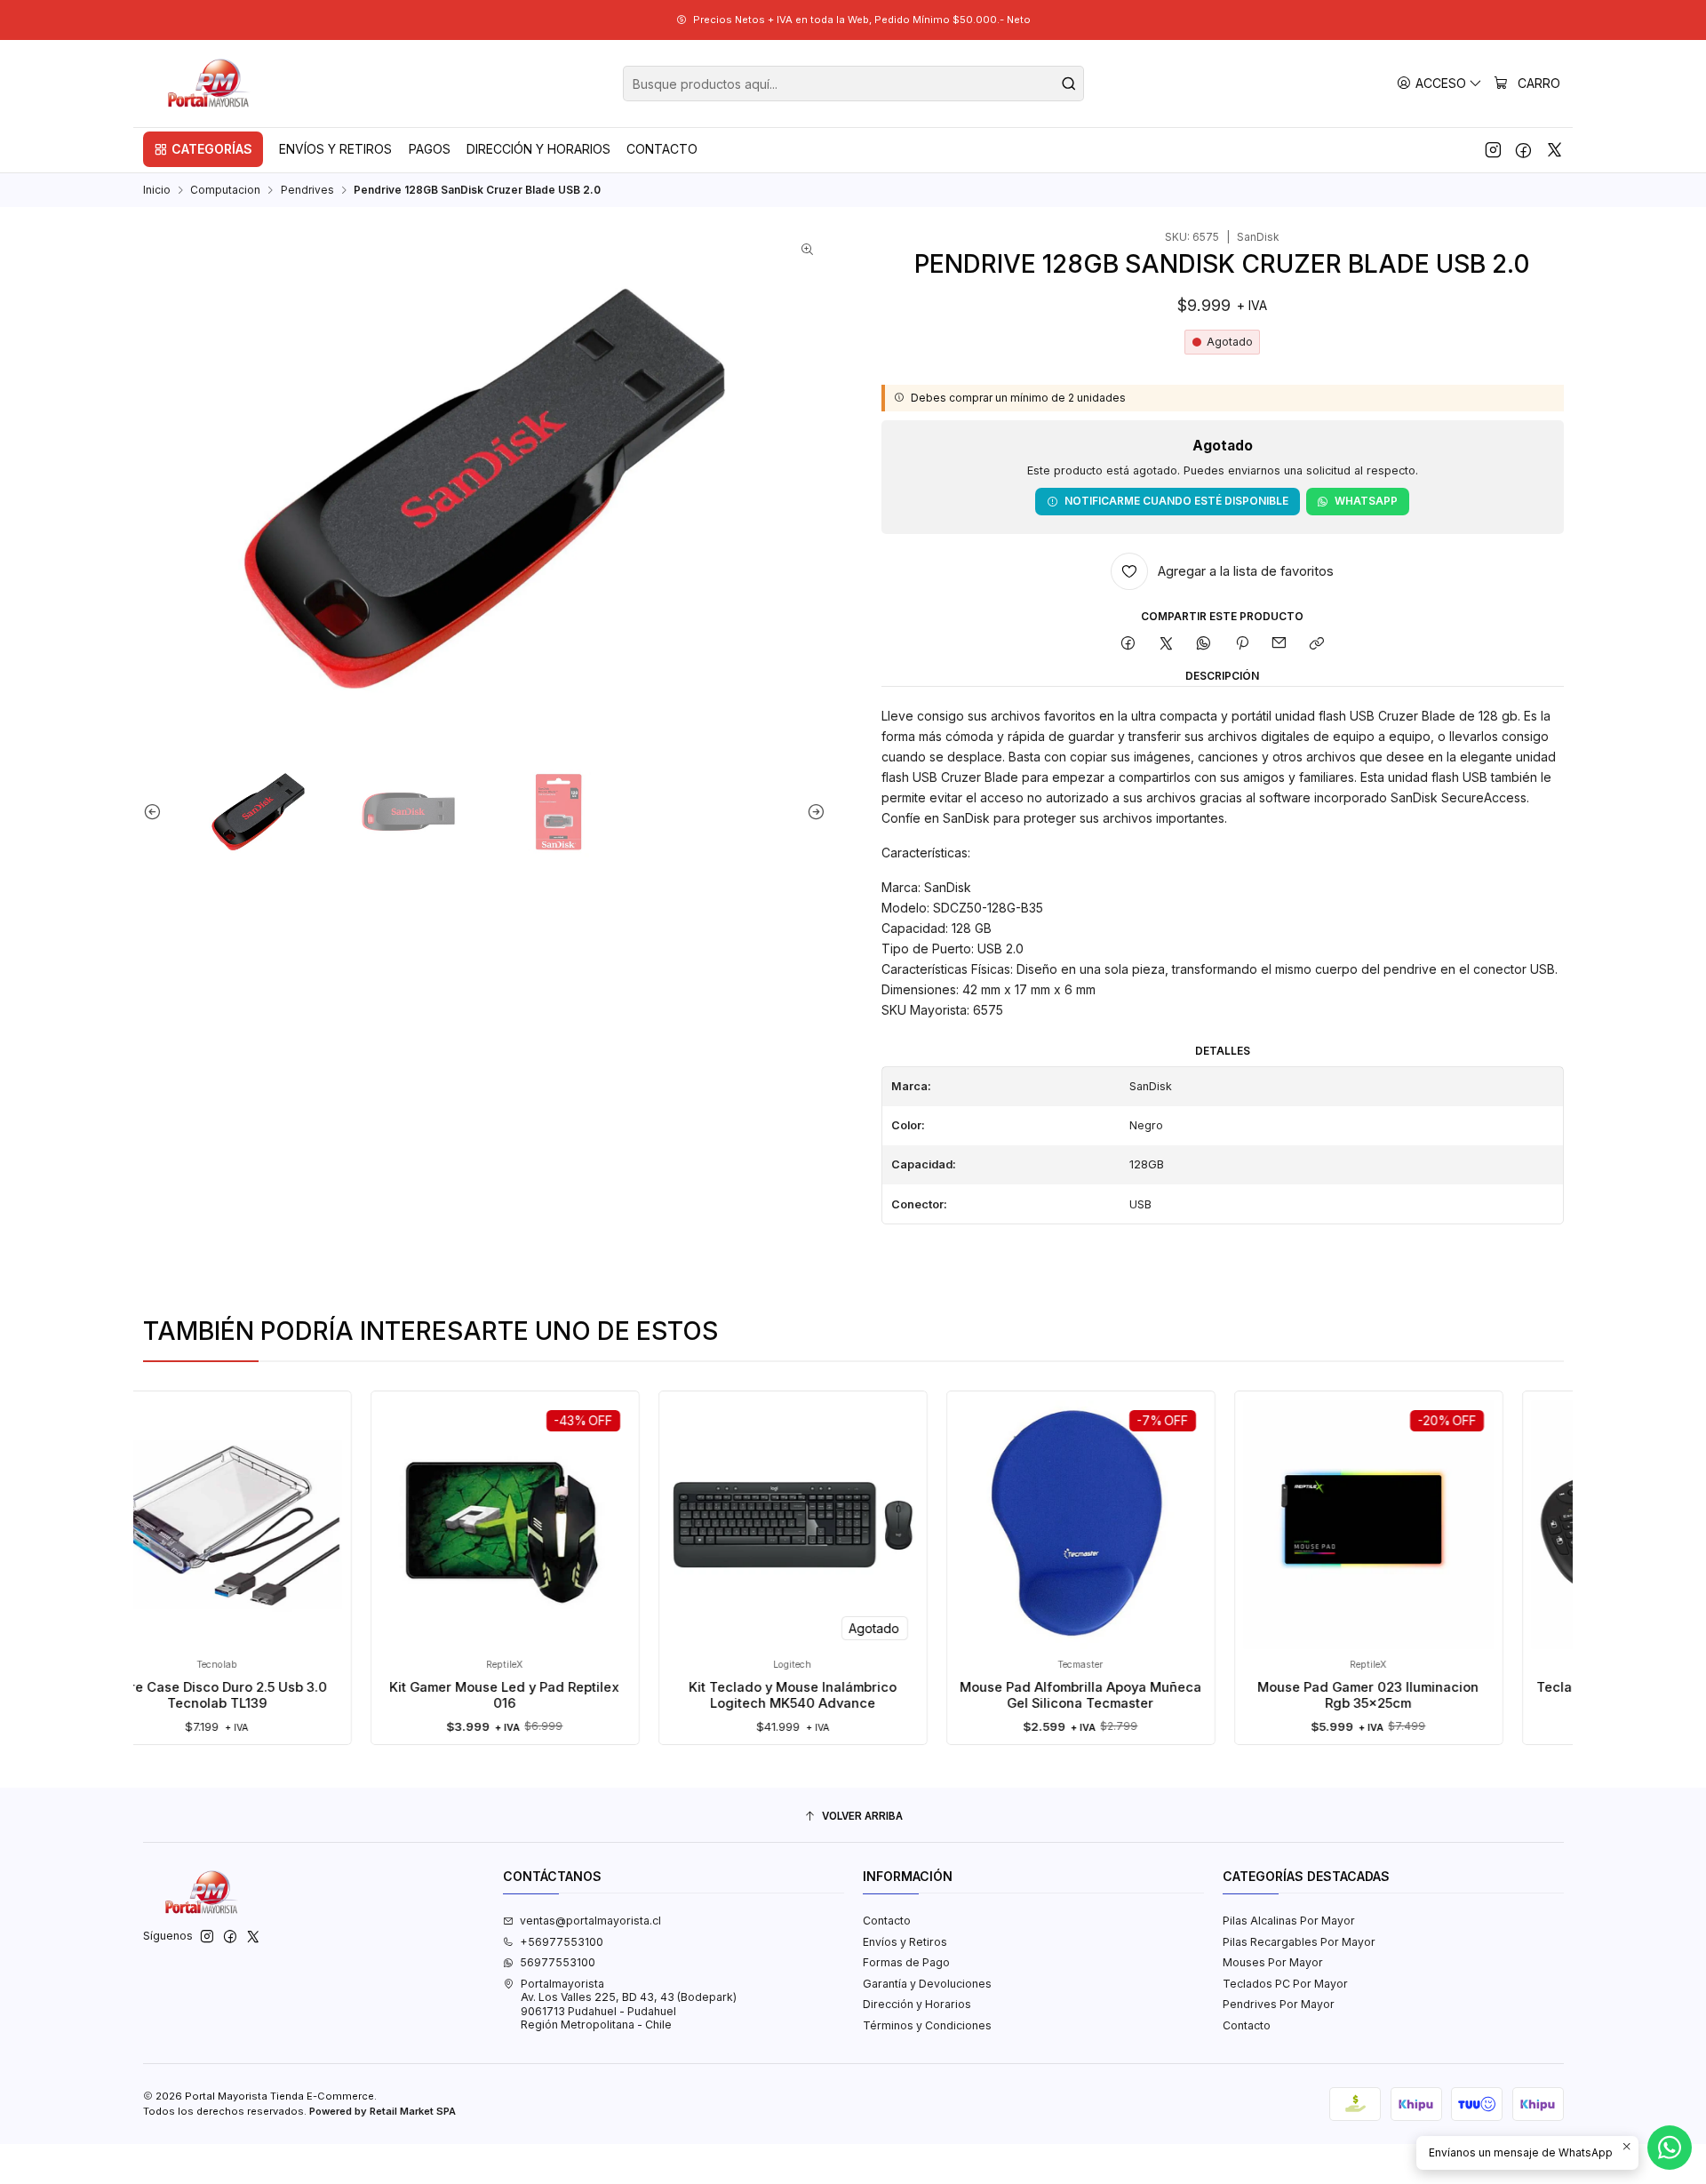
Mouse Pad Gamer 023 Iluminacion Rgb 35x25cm (1304, 1695)
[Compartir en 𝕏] (1166, 645)
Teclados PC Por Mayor (1285, 1984)
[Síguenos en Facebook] (1523, 149)
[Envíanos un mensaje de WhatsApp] (1670, 2148)
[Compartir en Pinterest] (1242, 645)
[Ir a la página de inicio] (210, 84)
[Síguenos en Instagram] (1493, 149)
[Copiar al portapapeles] (1317, 645)
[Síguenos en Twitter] (1555, 149)
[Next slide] (812, 812)
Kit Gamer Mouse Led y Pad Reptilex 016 (440, 1695)
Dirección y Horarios (917, 2004)
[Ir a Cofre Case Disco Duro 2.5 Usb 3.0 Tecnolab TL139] (153, 1525)
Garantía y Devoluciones (927, 1984)
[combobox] (853, 84)
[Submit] (1069, 84)
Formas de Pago (906, 1962)
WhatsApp (1366, 501)
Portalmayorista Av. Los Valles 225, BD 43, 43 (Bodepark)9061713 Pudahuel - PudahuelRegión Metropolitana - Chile (629, 2004)
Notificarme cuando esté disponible (1176, 501)
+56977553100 (562, 1942)
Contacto (887, 1921)
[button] (203, 149)
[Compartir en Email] (1279, 645)
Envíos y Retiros (905, 1942)
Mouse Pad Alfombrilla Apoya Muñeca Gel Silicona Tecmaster (1016, 1695)
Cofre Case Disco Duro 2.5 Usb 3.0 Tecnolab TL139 (153, 1695)
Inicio (157, 190)
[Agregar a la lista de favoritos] (335, 1500)
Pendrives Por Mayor (1279, 2004)
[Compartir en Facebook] (1128, 645)
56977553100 (558, 1962)
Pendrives (307, 190)
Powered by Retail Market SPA (383, 2111)
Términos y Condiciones (927, 2025)
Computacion (225, 190)
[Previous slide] (156, 812)
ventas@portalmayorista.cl (590, 1921)
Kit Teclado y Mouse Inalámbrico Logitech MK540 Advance (729, 1695)
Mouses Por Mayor (1273, 1962)
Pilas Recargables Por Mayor (1299, 1942)
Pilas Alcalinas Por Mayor (1289, 1921)
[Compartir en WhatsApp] (1204, 645)
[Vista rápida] (335, 1540)
